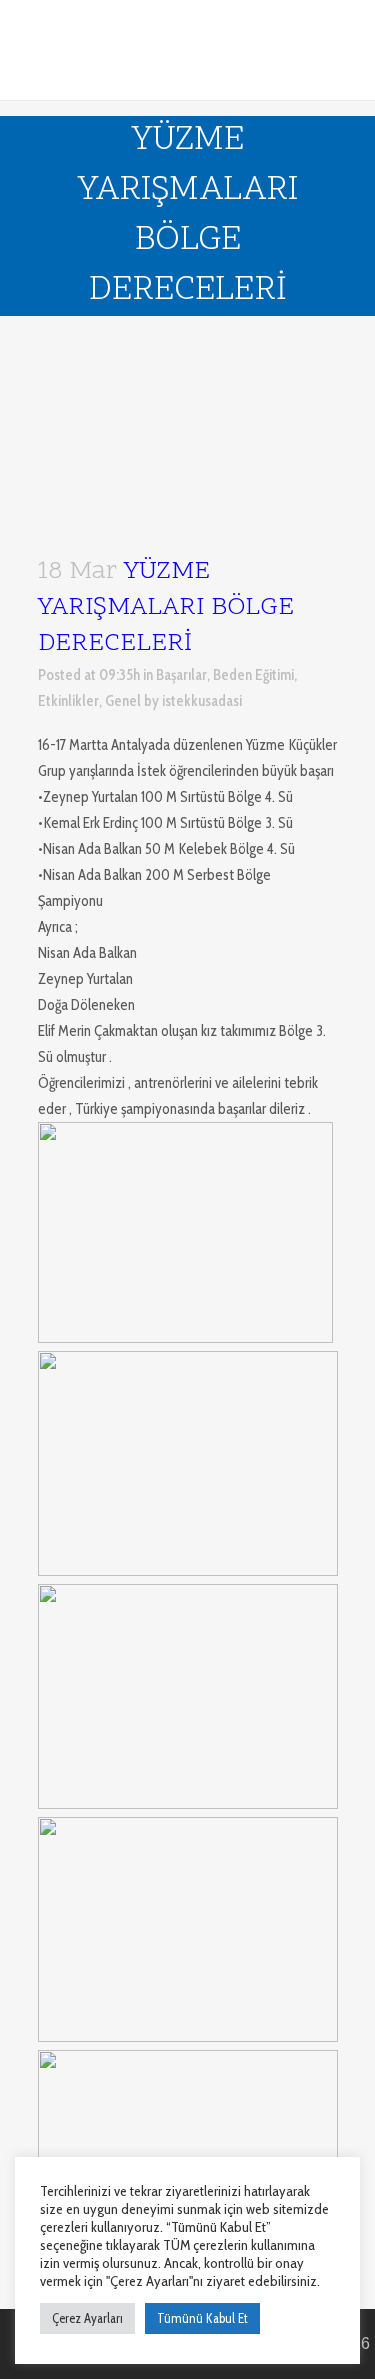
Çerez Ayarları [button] (87, 2318)
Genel (123, 701)
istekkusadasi (202, 701)
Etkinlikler (68, 701)
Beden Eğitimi (253, 675)
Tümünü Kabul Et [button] (202, 2318)
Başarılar (181, 675)
